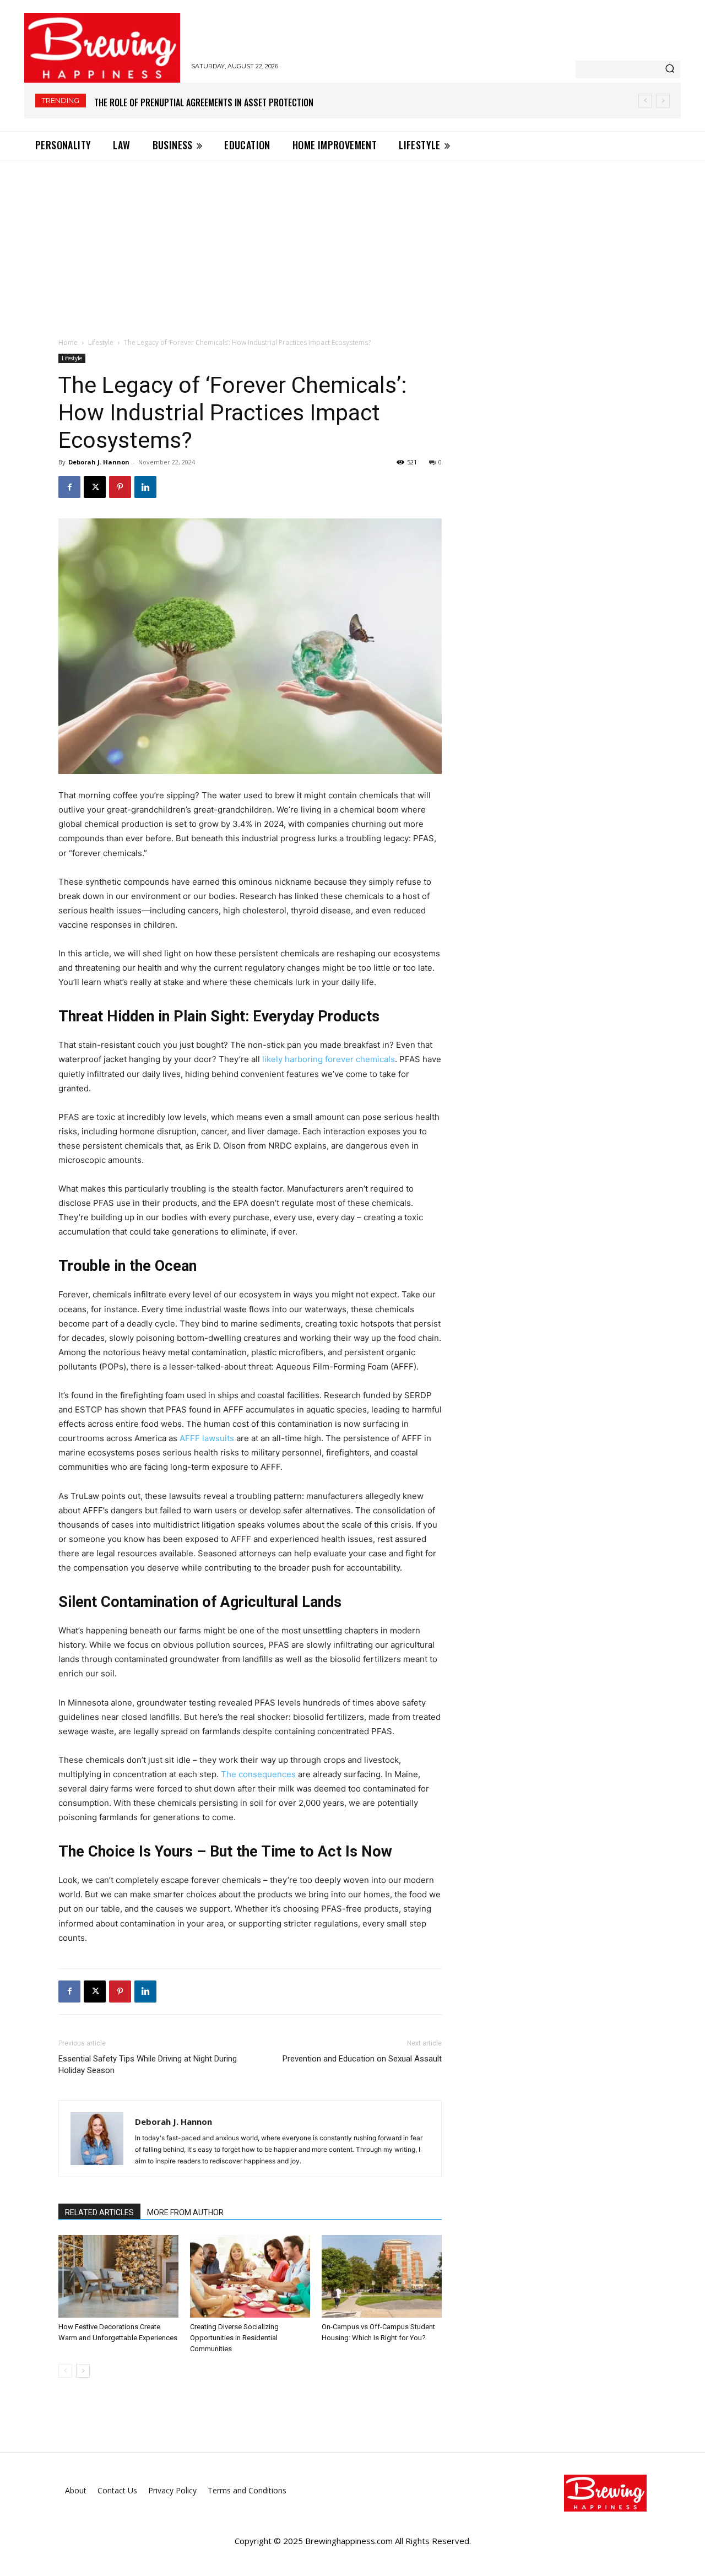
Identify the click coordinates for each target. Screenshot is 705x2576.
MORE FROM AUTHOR (185, 2212)
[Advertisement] (352, 243)
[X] (95, 487)
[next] (663, 101)
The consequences (258, 1774)
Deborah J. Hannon (99, 462)
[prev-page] (65, 2371)
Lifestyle (101, 342)
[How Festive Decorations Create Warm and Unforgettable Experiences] (118, 2276)
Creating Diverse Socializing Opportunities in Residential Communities (234, 2338)
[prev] (645, 101)
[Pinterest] (120, 487)
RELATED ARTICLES (99, 2212)
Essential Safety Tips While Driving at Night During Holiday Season (148, 2064)
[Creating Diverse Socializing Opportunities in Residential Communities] (250, 2276)
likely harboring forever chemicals (329, 1059)
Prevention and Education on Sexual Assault (362, 2059)
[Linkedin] (145, 487)
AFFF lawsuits (207, 1438)
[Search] (670, 69)
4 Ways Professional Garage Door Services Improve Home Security (225, 102)
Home (68, 342)
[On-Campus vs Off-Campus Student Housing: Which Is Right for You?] (382, 2276)
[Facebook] (69, 487)
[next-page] (83, 2371)
